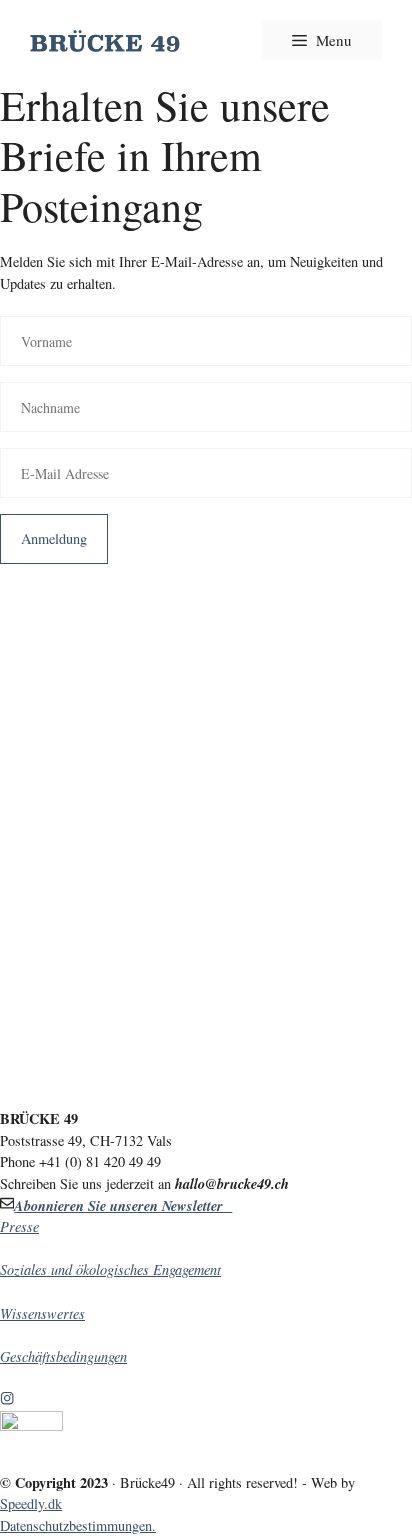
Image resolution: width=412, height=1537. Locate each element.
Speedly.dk (31, 1503)
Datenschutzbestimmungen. (78, 1525)
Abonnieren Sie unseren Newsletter (123, 1205)
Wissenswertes (42, 1313)
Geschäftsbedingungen (63, 1356)
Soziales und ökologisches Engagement (110, 1269)
